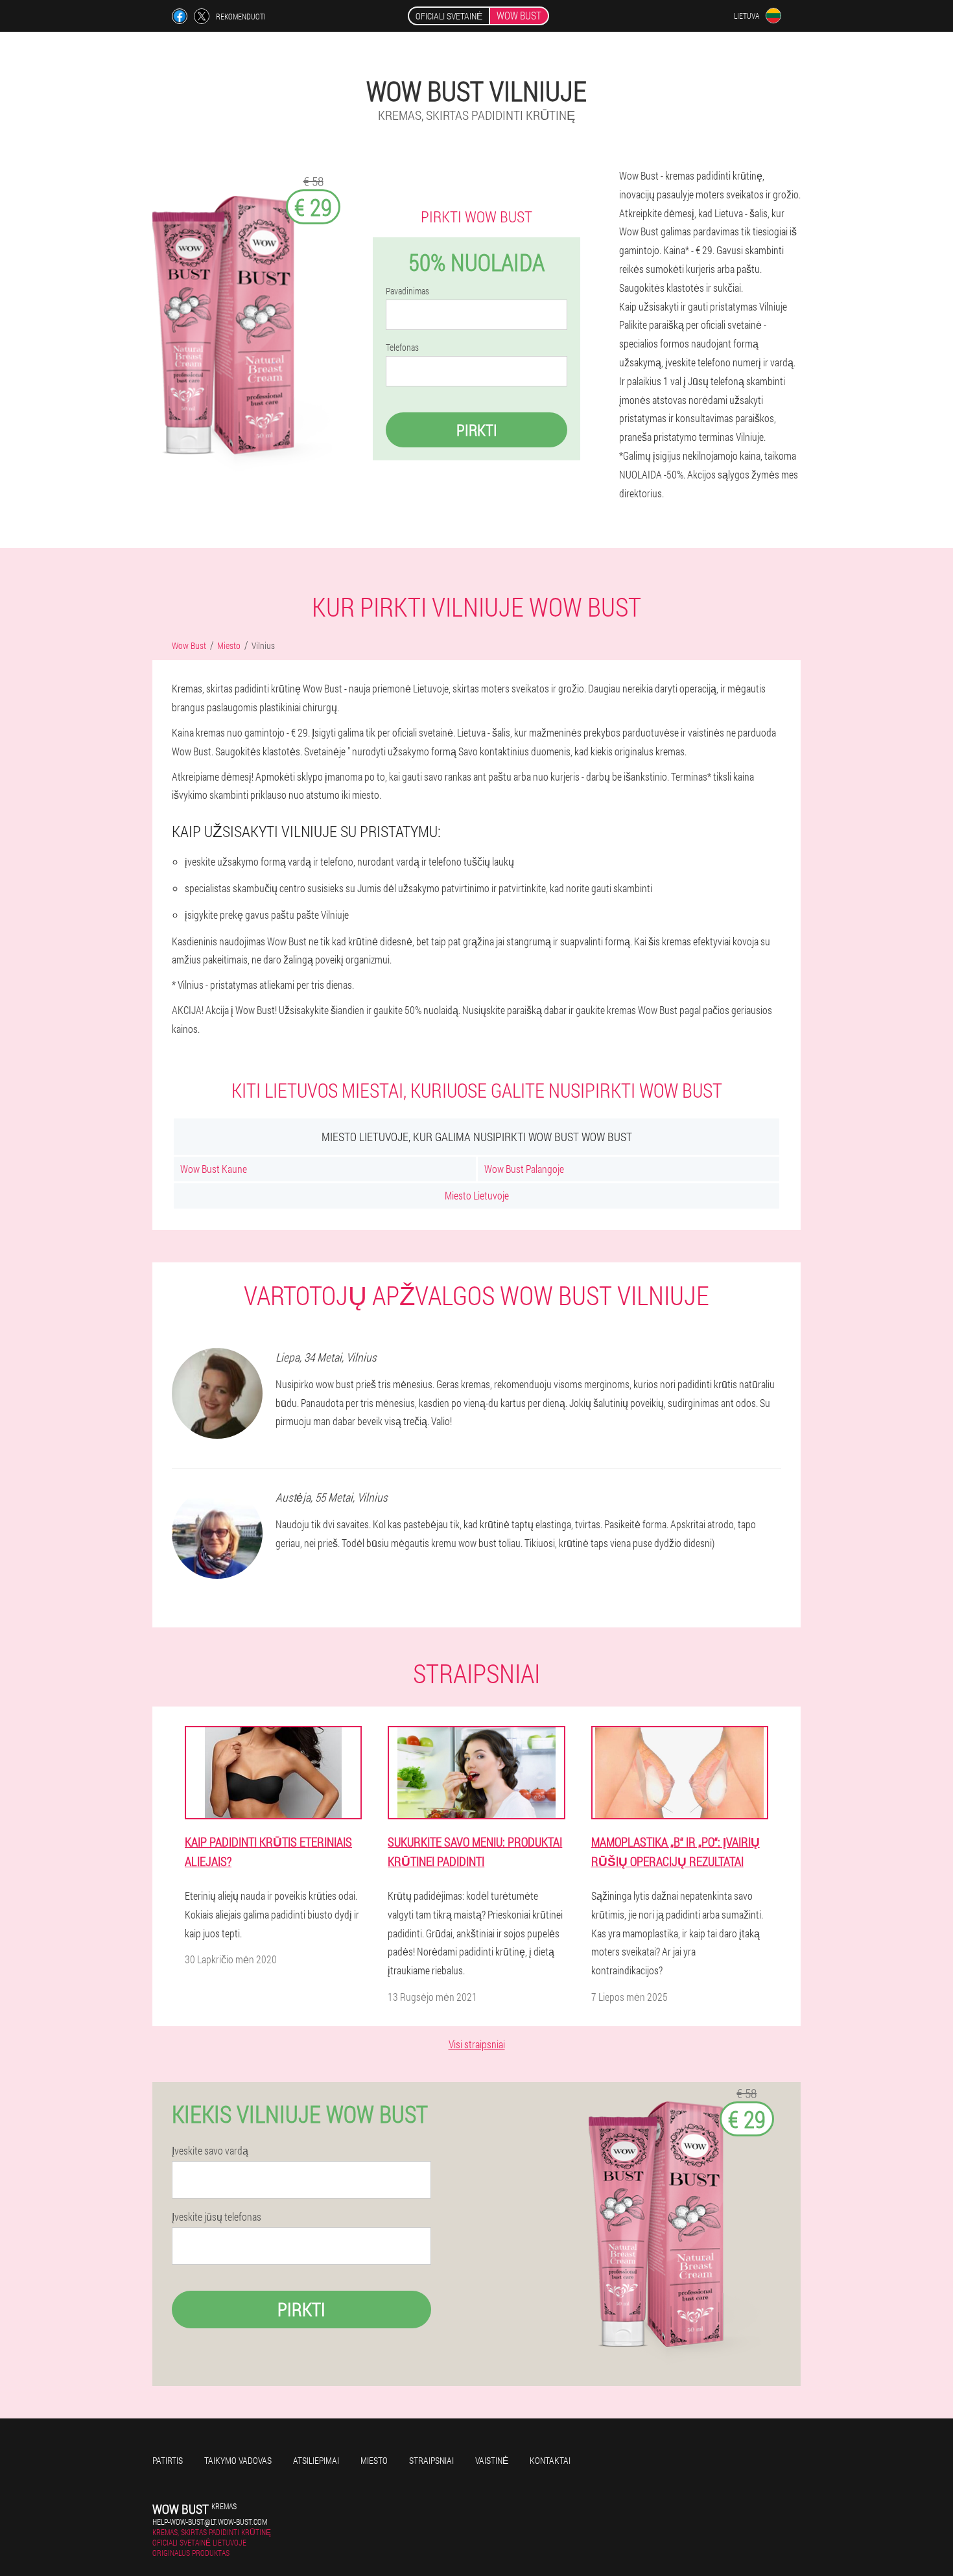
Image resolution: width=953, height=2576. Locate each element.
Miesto (374, 2460)
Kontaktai (550, 2460)
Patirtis (168, 2460)
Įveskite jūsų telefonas (217, 2217)
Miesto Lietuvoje (477, 1195)
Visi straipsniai (477, 2044)
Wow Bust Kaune (214, 1169)
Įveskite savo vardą (210, 2151)
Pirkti (477, 430)
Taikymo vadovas (238, 2460)
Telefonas (402, 348)
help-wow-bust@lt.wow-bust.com (210, 2522)
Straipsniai (431, 2460)
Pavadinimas (407, 291)
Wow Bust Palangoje (524, 1169)
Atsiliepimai (316, 2460)
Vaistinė (492, 2460)
